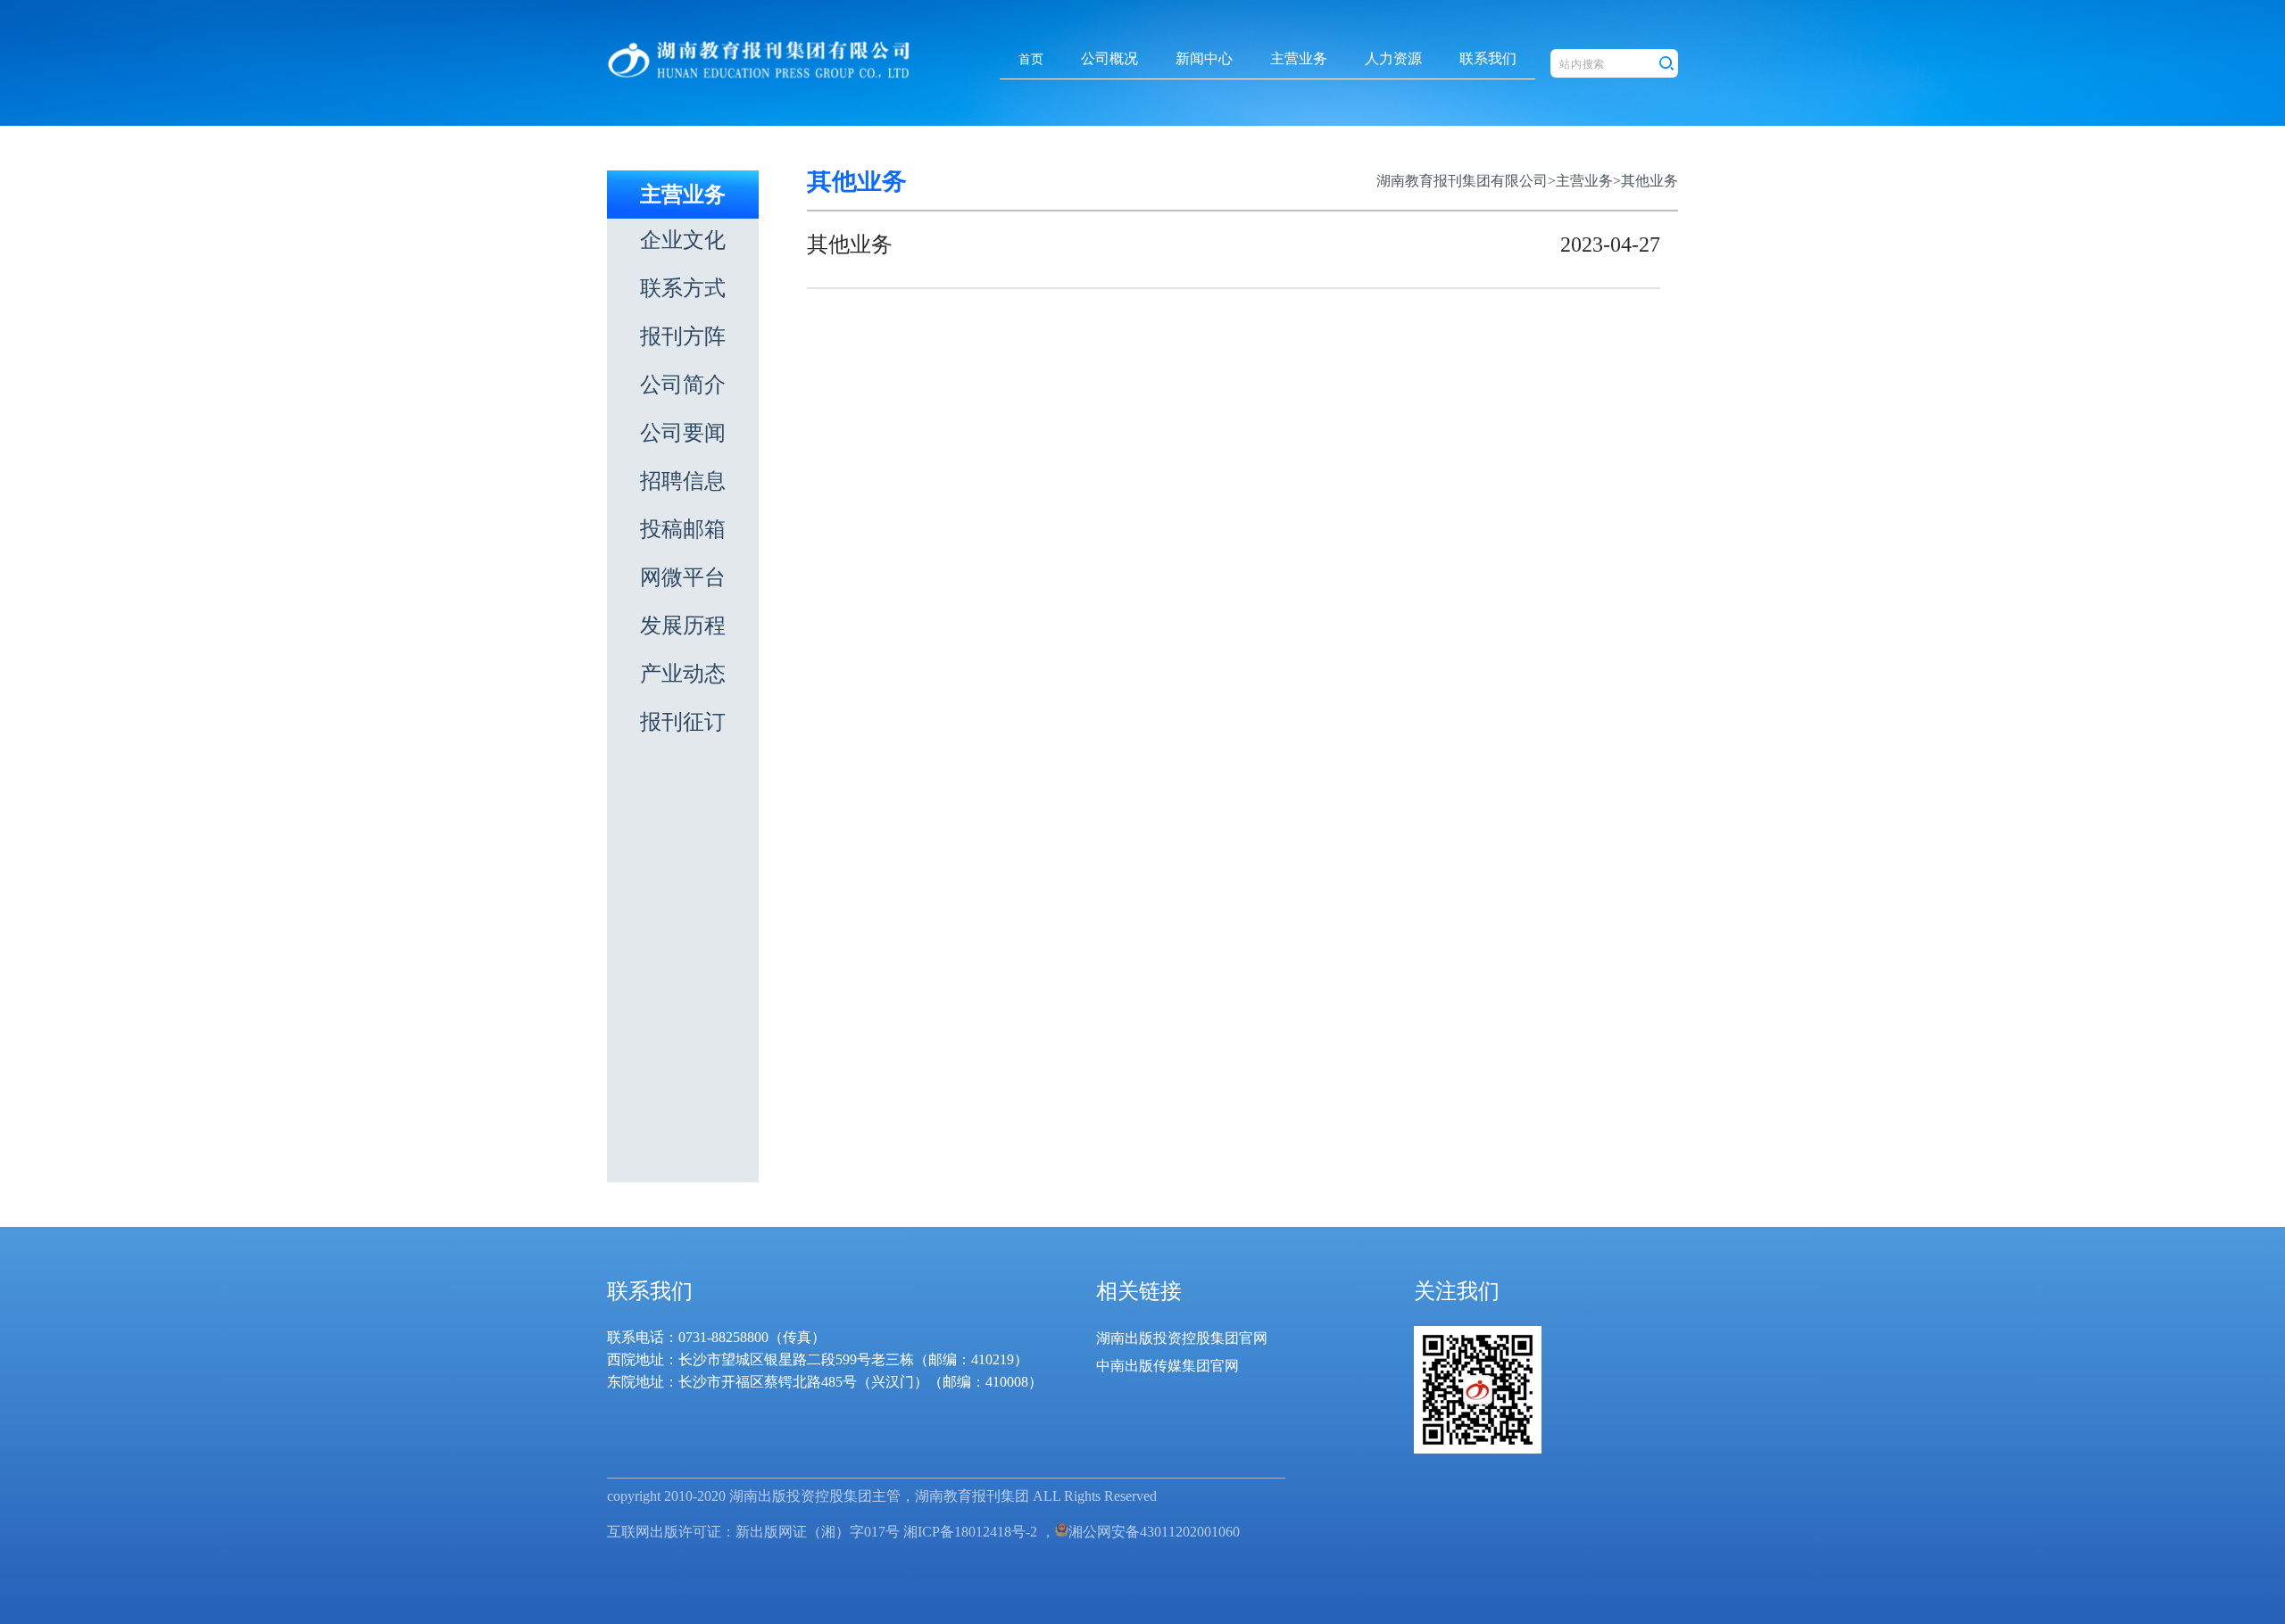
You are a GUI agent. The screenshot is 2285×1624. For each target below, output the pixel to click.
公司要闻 (683, 433)
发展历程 (683, 626)
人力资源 (1393, 58)
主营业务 (1299, 58)
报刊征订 (683, 722)
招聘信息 (683, 481)
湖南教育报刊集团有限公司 (1462, 181)
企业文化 (683, 240)
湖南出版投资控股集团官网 (1182, 1338)
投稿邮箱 (683, 529)
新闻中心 (1204, 58)
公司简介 (683, 385)
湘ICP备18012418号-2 (970, 1532)
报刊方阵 (683, 336)
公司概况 (1109, 58)
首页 (1031, 59)
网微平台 (683, 577)
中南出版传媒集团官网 (1167, 1366)
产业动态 (683, 674)
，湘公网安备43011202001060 (1140, 1532)
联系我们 (1488, 58)
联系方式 (683, 288)
